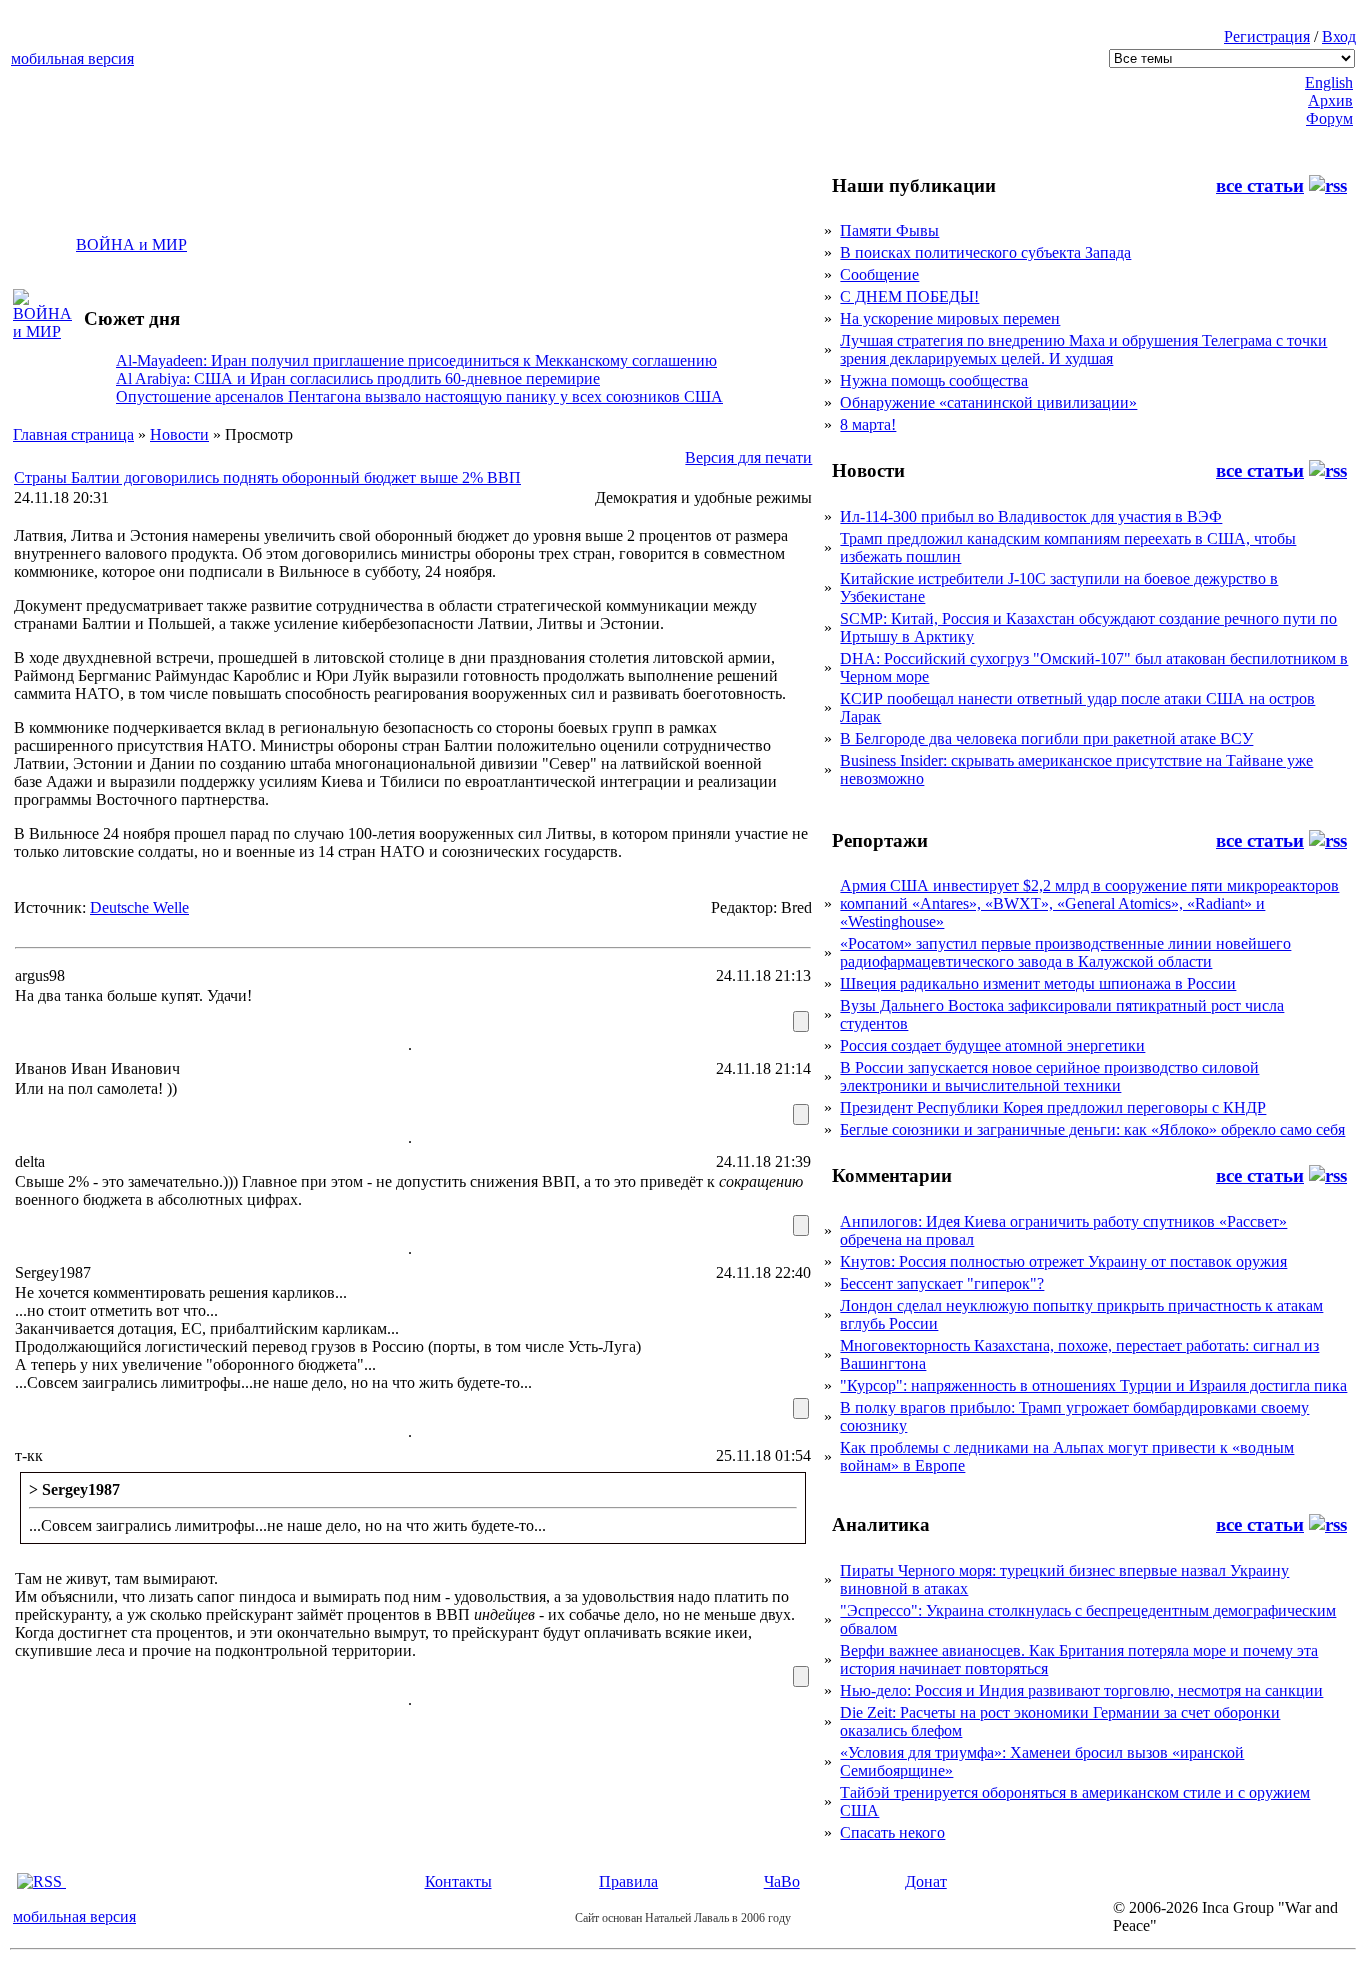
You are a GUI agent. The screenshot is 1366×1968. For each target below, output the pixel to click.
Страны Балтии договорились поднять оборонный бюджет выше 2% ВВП (267, 477)
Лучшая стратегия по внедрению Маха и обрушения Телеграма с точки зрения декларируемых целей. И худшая (1083, 349)
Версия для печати (748, 457)
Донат (926, 1881)
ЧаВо (782, 1881)
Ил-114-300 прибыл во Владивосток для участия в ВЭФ (1031, 516)
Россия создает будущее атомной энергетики (992, 1045)
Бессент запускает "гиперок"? (942, 1283)
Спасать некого (892, 1832)
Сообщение (879, 274)
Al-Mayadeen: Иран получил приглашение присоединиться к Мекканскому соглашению (416, 360)
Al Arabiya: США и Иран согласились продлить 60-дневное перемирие (358, 378)
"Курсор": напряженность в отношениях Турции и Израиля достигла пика (1093, 1385)
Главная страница (73, 434)
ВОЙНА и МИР (131, 244)
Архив (1330, 100)
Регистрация (1267, 36)
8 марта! (868, 424)
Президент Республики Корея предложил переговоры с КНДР (1053, 1107)
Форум (1329, 118)
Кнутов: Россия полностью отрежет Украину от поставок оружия (1063, 1261)
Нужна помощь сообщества (934, 380)
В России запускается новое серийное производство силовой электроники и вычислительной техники (1049, 1076)
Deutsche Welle (139, 907)
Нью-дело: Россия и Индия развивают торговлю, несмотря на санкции (1081, 1690)
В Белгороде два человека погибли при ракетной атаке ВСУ (1046, 738)
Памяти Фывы (889, 230)
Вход (1339, 36)
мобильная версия (72, 58)
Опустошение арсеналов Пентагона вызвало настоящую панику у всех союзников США (419, 396)
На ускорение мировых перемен (950, 318)
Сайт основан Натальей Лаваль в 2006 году (683, 1918)
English (1329, 82)
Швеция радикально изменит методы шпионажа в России (1038, 983)
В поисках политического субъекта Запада (985, 252)
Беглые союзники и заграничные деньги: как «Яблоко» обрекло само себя (1092, 1129)
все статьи (1260, 185)
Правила (628, 1881)
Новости (179, 434)
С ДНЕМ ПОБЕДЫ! (909, 296)
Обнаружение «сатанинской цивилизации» (988, 402)
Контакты (458, 1881)
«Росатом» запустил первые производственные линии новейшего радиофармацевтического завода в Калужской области (1065, 952)
